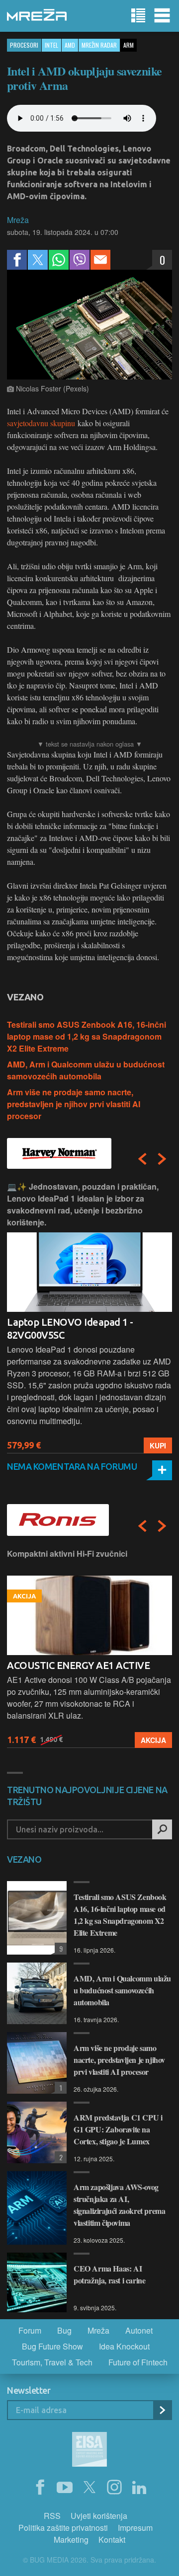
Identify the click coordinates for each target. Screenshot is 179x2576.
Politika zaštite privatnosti (63, 2528)
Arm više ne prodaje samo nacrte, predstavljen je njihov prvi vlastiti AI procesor (74, 1104)
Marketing (71, 2539)
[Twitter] (38, 260)
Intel (51, 45)
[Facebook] (17, 260)
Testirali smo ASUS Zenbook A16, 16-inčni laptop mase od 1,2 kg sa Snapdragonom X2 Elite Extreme (87, 1036)
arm (129, 45)
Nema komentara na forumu (72, 1466)
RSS (52, 2516)
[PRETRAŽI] (162, 1829)
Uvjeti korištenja (99, 2516)
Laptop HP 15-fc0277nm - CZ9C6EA (85, 1322)
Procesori (24, 45)
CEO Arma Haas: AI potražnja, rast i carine (109, 2274)
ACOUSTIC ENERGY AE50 (63, 1665)
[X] (89, 2488)
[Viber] (80, 260)
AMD (70, 45)
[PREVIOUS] (142, 1159)
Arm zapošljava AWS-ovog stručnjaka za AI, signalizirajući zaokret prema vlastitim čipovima (119, 2205)
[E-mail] (100, 260)
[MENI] (162, 16)
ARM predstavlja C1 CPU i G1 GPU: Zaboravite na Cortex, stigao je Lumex (118, 2129)
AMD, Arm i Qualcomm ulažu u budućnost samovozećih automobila (86, 1070)
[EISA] (89, 2451)
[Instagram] (114, 2488)
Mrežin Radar (99, 45)
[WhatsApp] (59, 260)
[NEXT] (162, 1159)
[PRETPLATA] (162, 2410)
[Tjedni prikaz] (138, 16)
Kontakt (112, 2539)
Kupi (158, 1445)
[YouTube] (65, 2488)
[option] (89, 1317)
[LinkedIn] (139, 2488)
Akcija (153, 1740)
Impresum (135, 2528)
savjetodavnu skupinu (41, 423)
